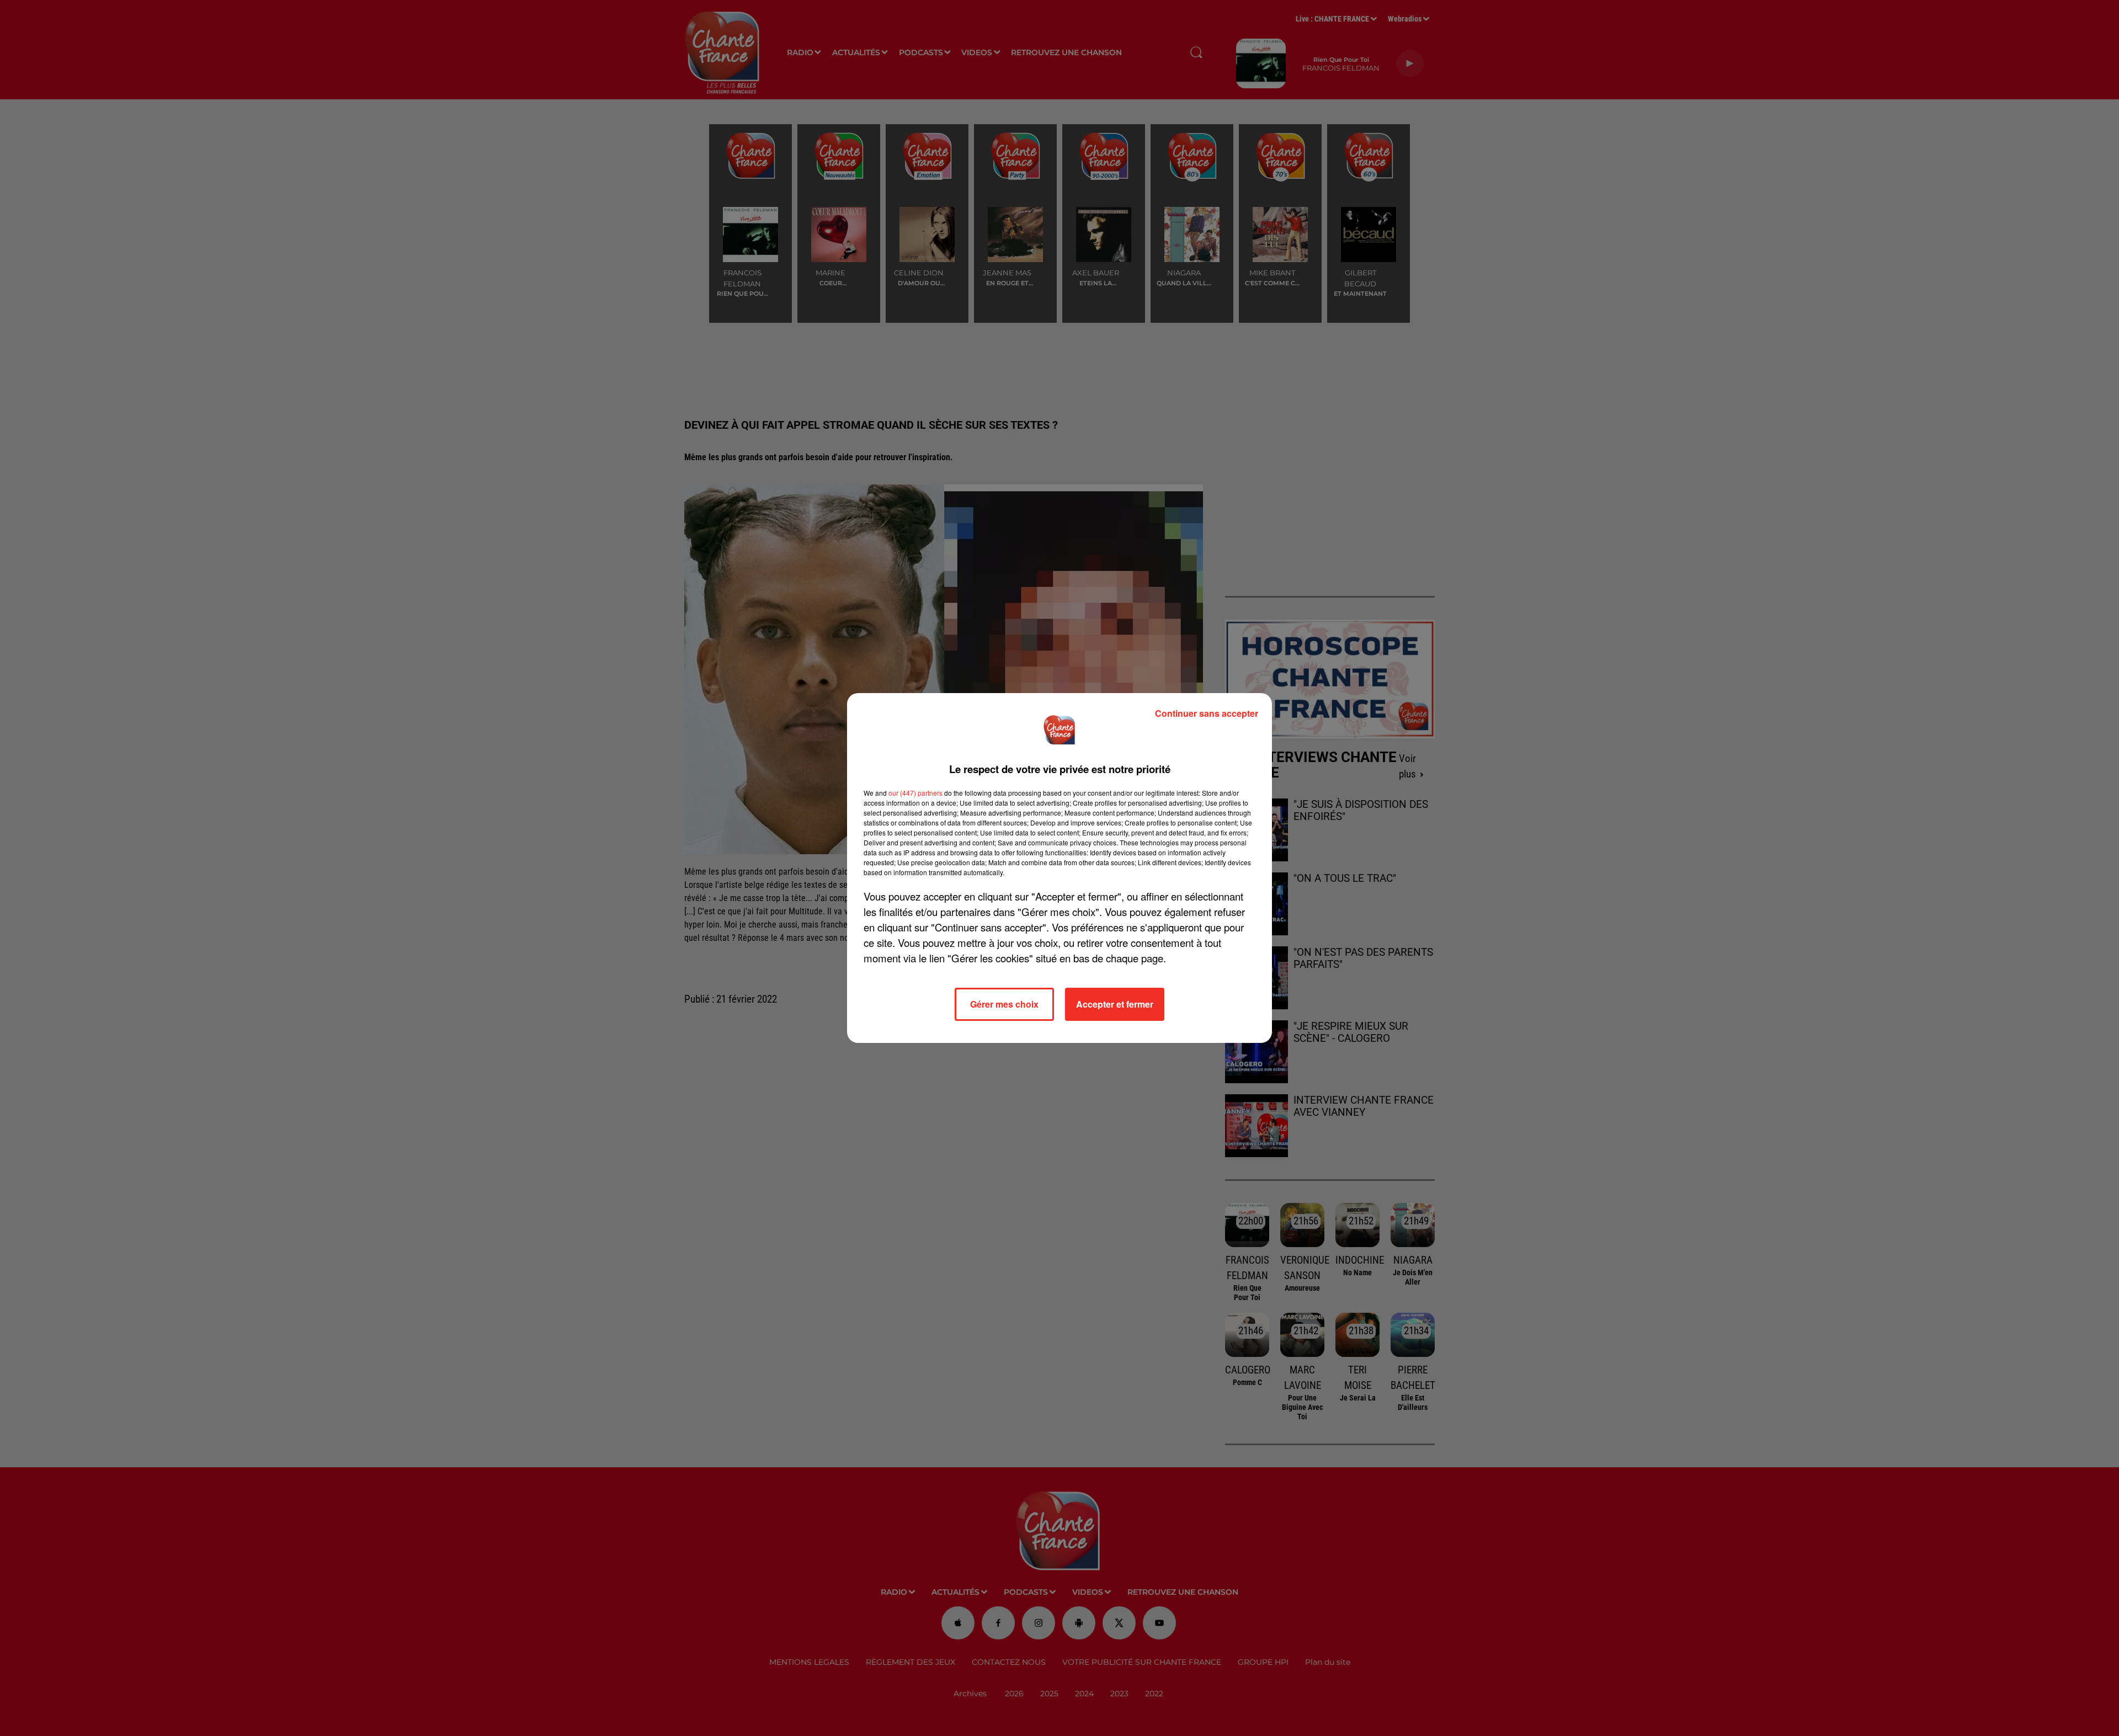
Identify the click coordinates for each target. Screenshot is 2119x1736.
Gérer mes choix (1004, 1004)
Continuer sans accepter (1207, 713)
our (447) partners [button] (915, 793)
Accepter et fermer (1115, 1004)
